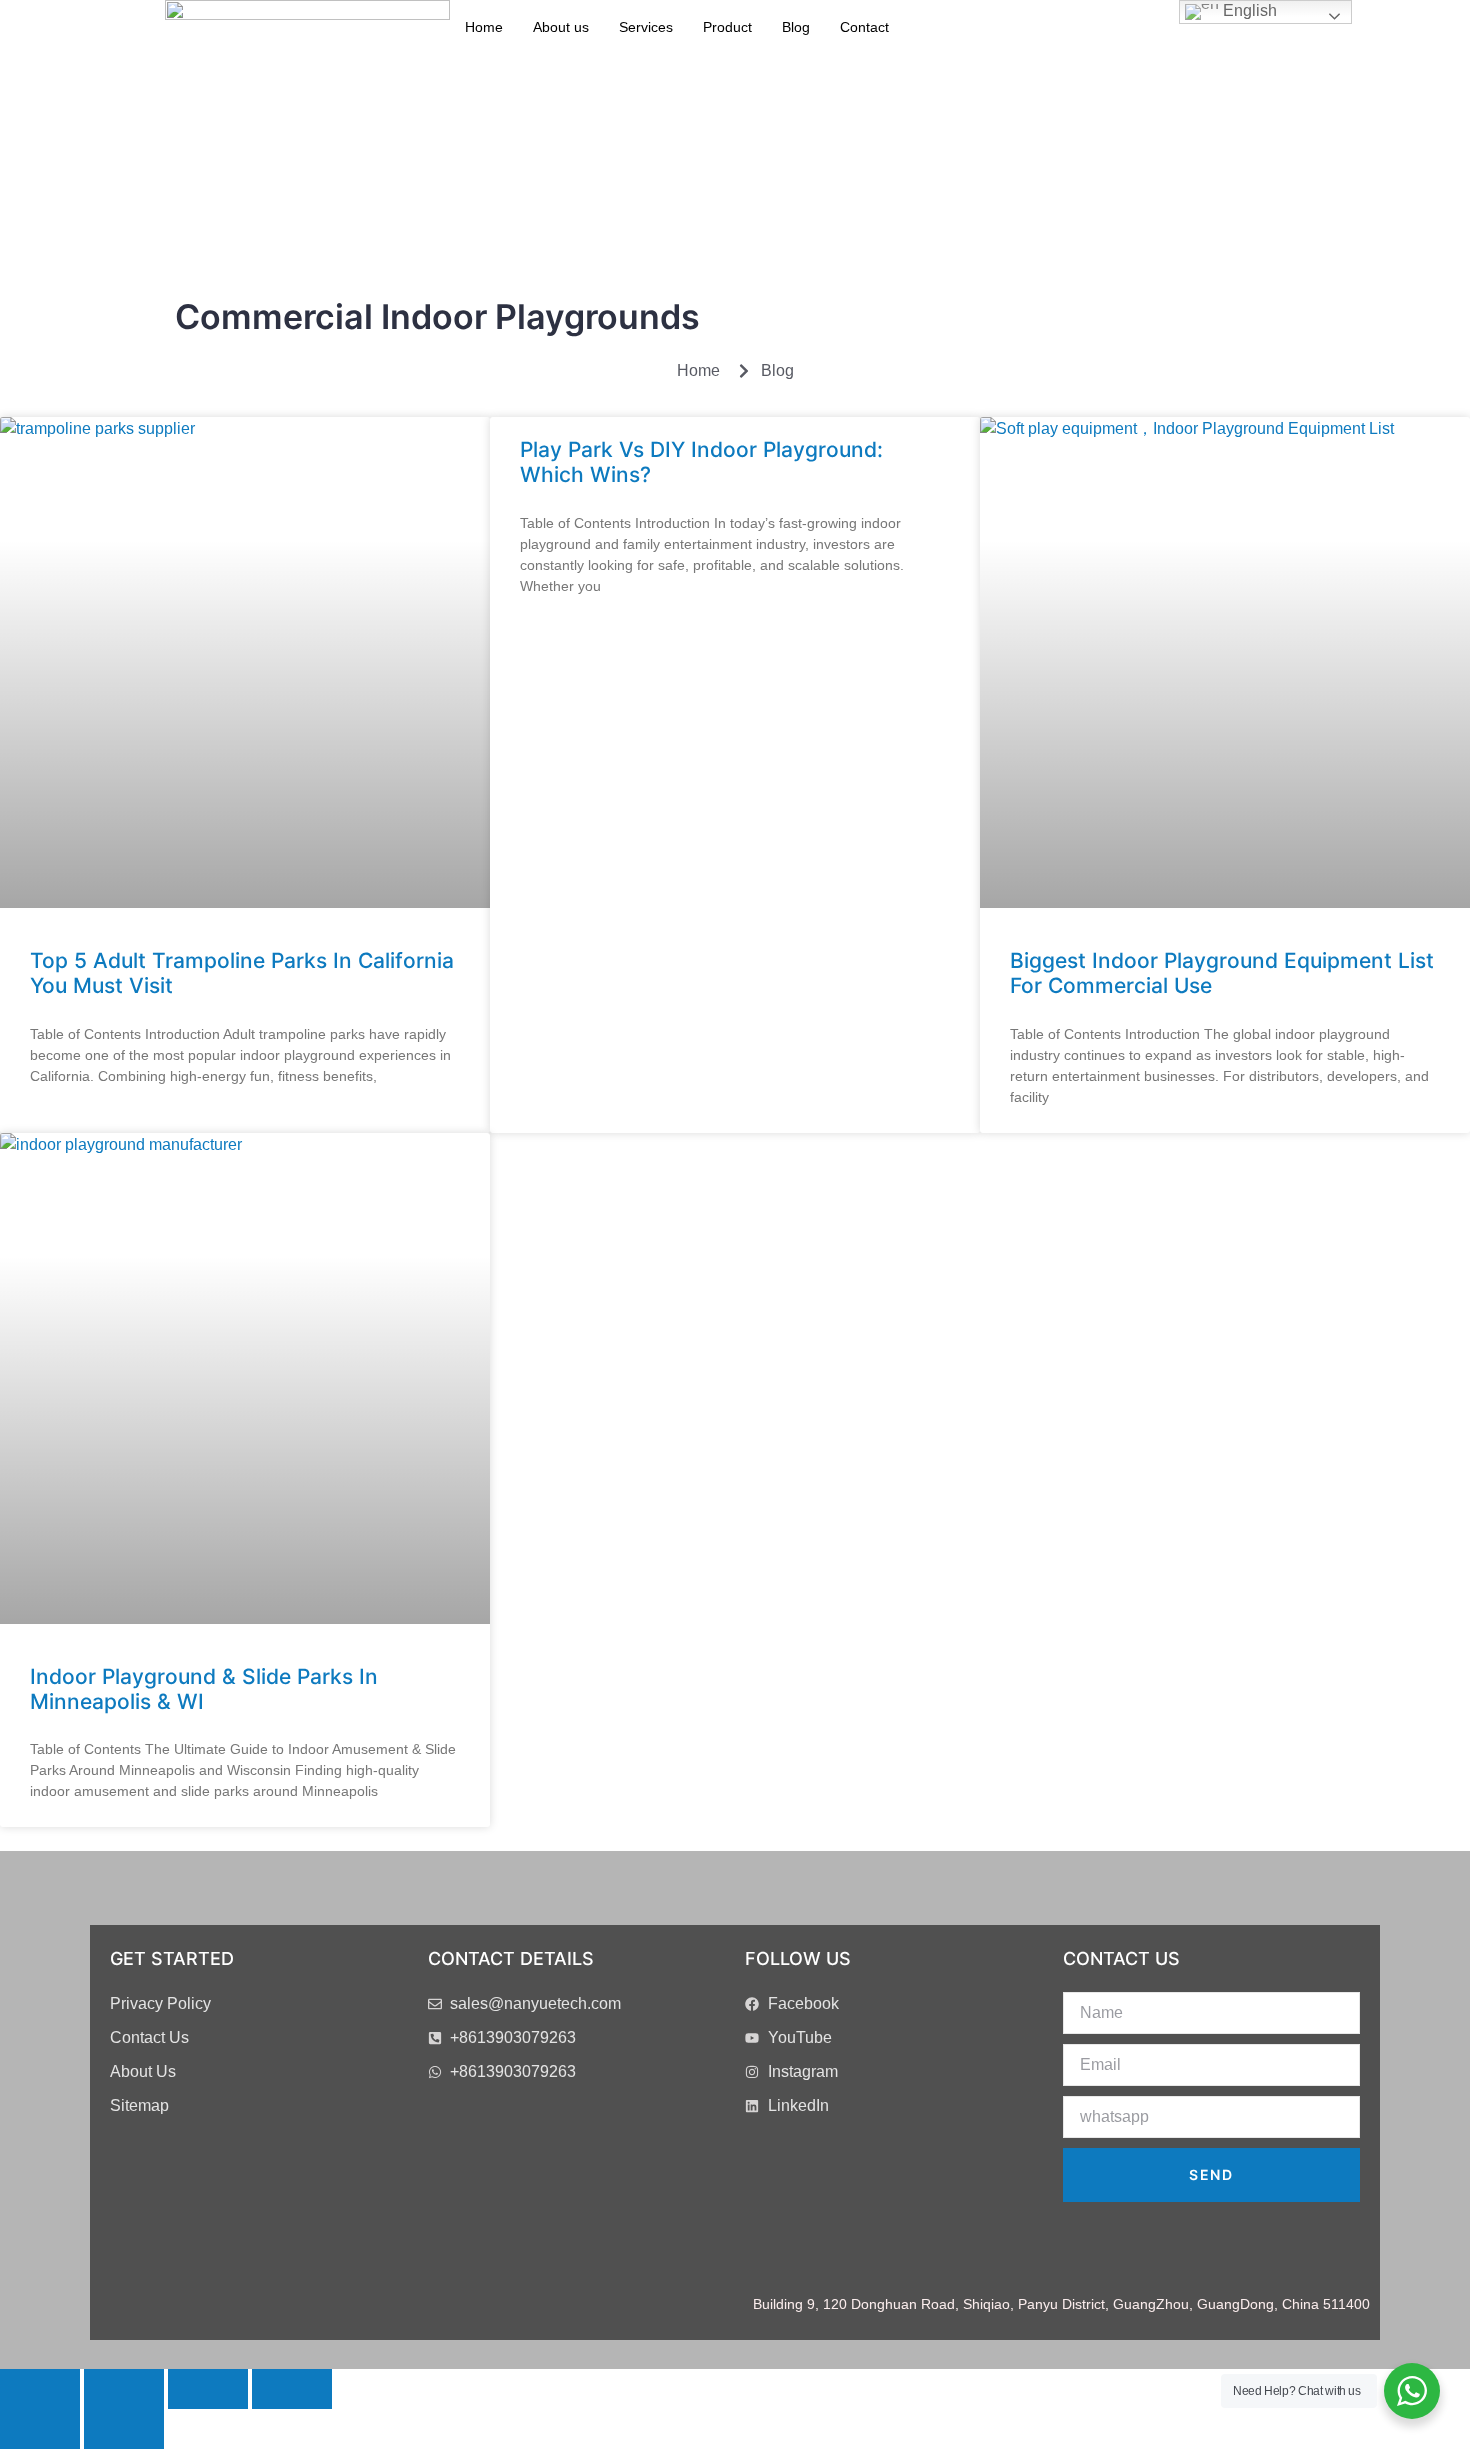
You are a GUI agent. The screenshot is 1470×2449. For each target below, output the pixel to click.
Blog (796, 27)
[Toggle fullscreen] (124, 2389)
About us (561, 27)
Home (484, 27)
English (1248, 10)
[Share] (208, 2389)
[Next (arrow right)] (124, 2429)
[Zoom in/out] (40, 2389)
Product (727, 27)
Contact (864, 27)
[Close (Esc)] (292, 2389)
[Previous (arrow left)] (40, 2429)
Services (646, 27)
